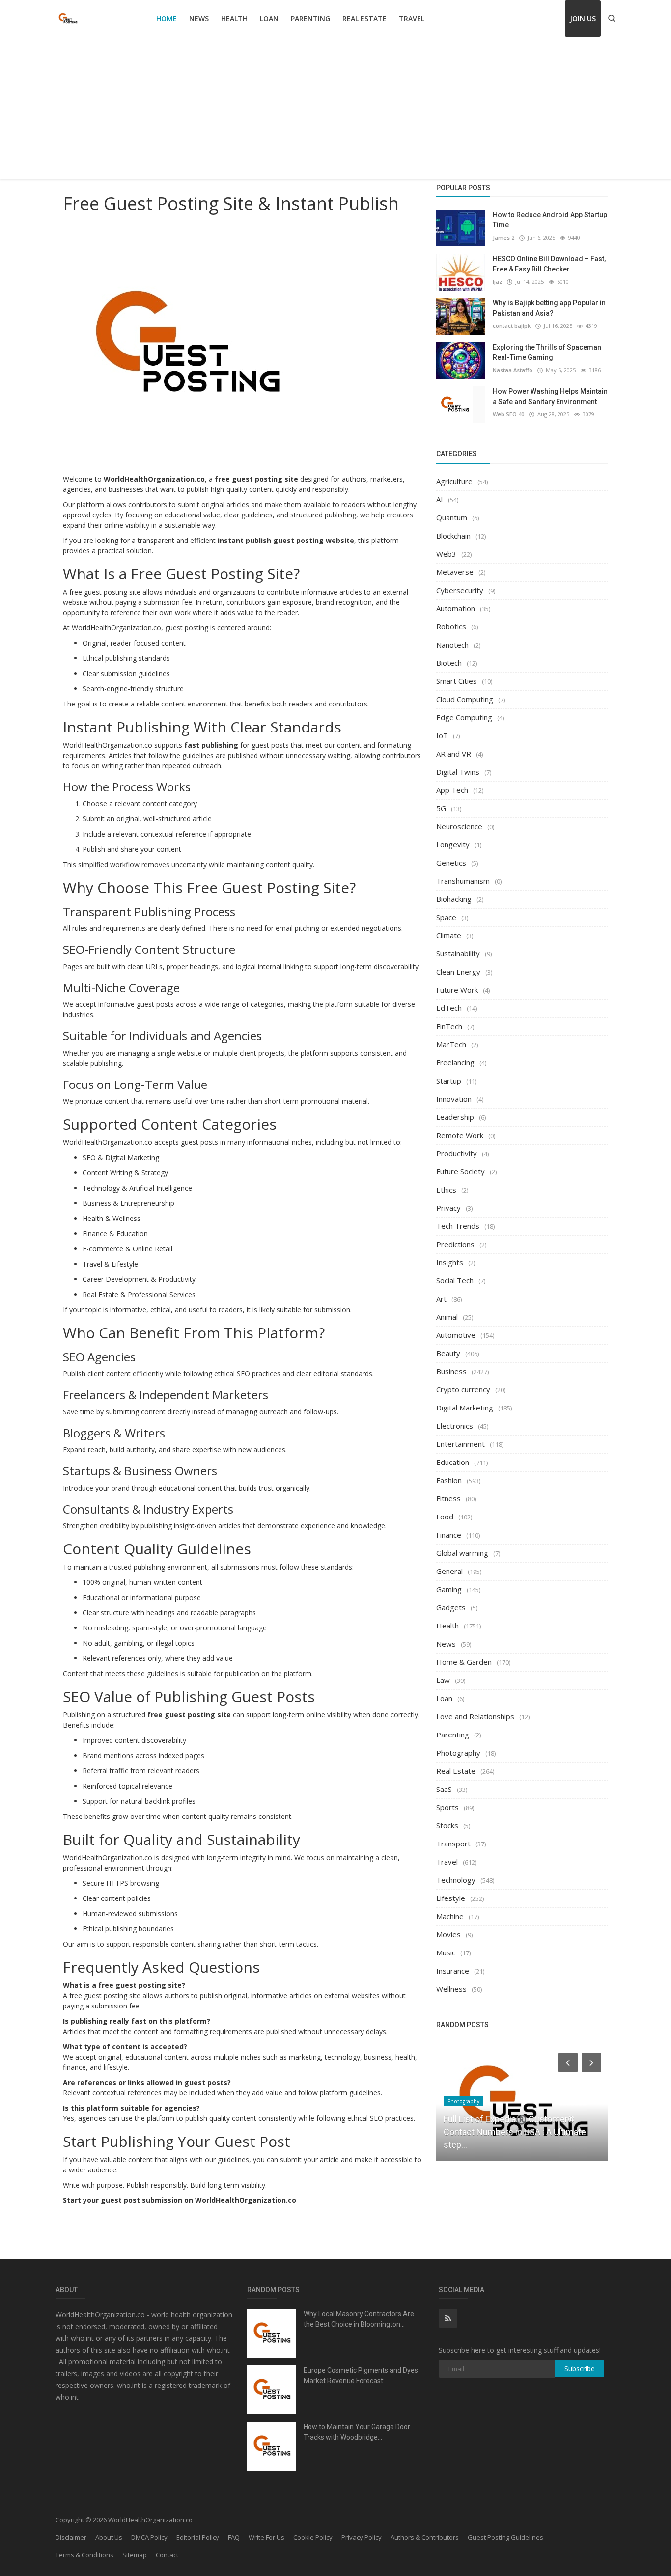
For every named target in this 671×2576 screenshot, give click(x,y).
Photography (458, 1753)
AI (440, 499)
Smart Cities (457, 681)
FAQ (234, 2537)
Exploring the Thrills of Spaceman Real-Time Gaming (547, 352)
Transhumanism (463, 881)
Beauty (448, 1353)
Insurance (453, 1971)
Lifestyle (451, 1898)
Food (445, 1517)
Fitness (448, 1498)
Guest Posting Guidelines (505, 2537)
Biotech (449, 663)
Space (446, 917)
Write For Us (266, 2537)
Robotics (451, 626)
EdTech (449, 1008)
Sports (447, 1807)
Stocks (447, 1825)
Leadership (455, 1117)
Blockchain (453, 536)
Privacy (448, 1208)
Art (441, 1299)
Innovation (454, 1099)
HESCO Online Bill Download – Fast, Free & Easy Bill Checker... (549, 264)
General (449, 1571)
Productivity (457, 1153)
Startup (449, 1081)
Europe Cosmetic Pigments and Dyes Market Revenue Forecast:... (361, 2375)
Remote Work (460, 1135)
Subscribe (580, 2369)
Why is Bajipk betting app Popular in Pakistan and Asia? (549, 308)
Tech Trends (458, 1226)
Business (451, 1371)
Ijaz (497, 282)
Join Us (583, 18)
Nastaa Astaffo (513, 370)
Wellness (451, 1989)
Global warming (462, 1553)
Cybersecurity (460, 590)
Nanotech (452, 645)
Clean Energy (458, 972)
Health (234, 18)
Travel (412, 18)
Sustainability (458, 953)
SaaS (444, 1789)
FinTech (449, 1026)
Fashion (449, 1480)
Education (453, 1462)
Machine (450, 1916)
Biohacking (454, 899)
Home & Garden (464, 1662)
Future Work (457, 990)
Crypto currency (463, 1389)
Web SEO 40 (508, 414)
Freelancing (455, 1062)
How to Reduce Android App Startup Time (550, 220)
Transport (453, 1844)
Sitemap (135, 2555)
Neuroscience (459, 826)
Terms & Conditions (84, 2555)
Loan (269, 18)
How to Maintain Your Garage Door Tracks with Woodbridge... (357, 2432)
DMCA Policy (149, 2537)
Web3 (446, 554)
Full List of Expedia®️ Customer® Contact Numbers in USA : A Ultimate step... (515, 2132)
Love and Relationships (475, 1716)
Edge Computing (464, 717)
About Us (109, 2537)
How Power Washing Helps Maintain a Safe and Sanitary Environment (550, 396)
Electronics (455, 1426)
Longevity (453, 844)
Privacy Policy (362, 2537)
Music (446, 1952)
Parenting (310, 18)
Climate (449, 935)
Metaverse (455, 572)
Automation (456, 608)
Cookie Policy (313, 2537)
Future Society (461, 1171)
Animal (447, 1317)
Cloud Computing (465, 699)
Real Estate (364, 18)
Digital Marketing (465, 1408)
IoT (442, 735)
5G (441, 808)
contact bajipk (512, 326)
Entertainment (461, 1444)
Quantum (452, 517)
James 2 (503, 237)
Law (443, 1680)
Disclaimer (71, 2537)
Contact (167, 2555)
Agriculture (454, 481)
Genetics (451, 863)
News (199, 18)
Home (167, 18)
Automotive (456, 1335)
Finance (449, 1535)
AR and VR (454, 754)
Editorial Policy (198, 2537)
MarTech (451, 1044)
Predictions (455, 1244)
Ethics (446, 1190)
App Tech (452, 790)
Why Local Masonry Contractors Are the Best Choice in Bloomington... (359, 2319)
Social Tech (455, 1280)
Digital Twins (458, 772)
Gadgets (451, 1607)
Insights (450, 1262)
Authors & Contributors (425, 2537)
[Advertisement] (335, 110)
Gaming (449, 1589)
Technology (456, 1880)
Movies (448, 1934)
